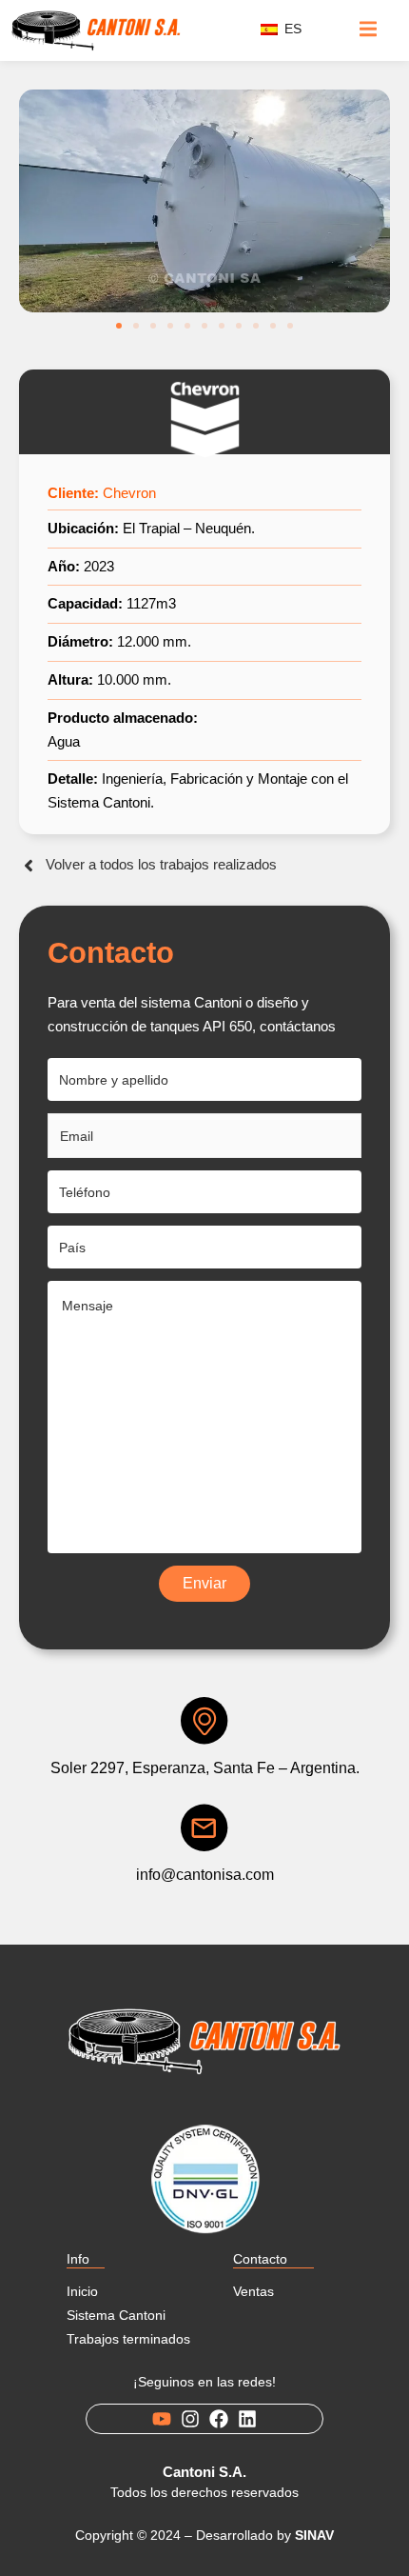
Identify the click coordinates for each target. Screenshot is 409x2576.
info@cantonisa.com (205, 1875)
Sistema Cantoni (116, 2315)
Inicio (82, 2291)
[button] (119, 326)
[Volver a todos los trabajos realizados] (29, 866)
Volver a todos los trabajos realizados (161, 864)
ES (291, 29)
